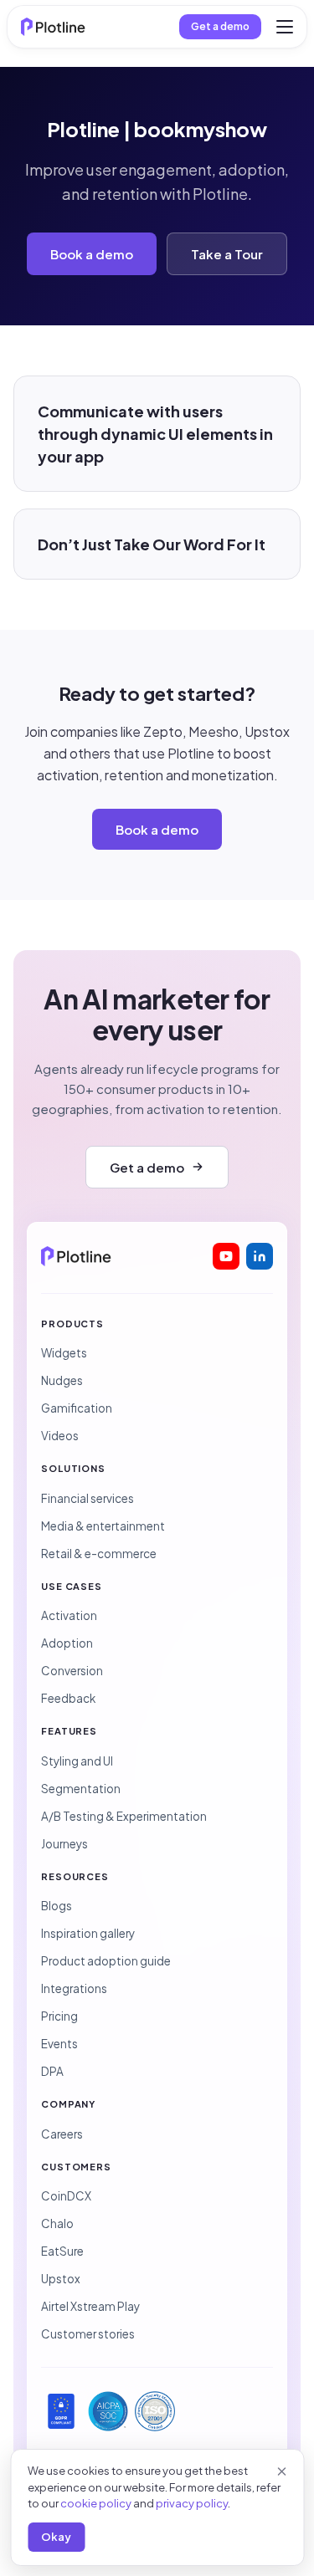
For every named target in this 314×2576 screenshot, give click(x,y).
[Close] (281, 2471)
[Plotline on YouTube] (226, 1256)
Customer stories (88, 2334)
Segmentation (81, 1789)
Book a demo (92, 254)
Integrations (74, 1988)
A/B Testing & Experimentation (124, 1816)
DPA (52, 2071)
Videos (60, 1436)
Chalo (57, 2223)
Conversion (72, 1671)
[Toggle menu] (285, 27)
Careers (62, 2134)
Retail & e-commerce (99, 1554)
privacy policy (192, 2503)
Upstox (61, 2279)
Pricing (59, 2016)
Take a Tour (227, 254)
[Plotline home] (53, 27)
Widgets (64, 1353)
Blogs (57, 1906)
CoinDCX (66, 2196)
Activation (69, 1615)
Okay (56, 2537)
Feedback (68, 1698)
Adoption (67, 1643)
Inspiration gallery (88, 1933)
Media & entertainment (103, 1526)
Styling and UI (77, 1761)
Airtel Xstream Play (90, 2306)
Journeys (64, 1844)
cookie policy (96, 2503)
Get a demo (220, 26)
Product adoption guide (106, 1961)
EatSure (62, 2251)
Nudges (62, 1380)
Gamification (77, 1408)
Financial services (88, 1498)
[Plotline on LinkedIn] (260, 1256)
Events (59, 2044)
